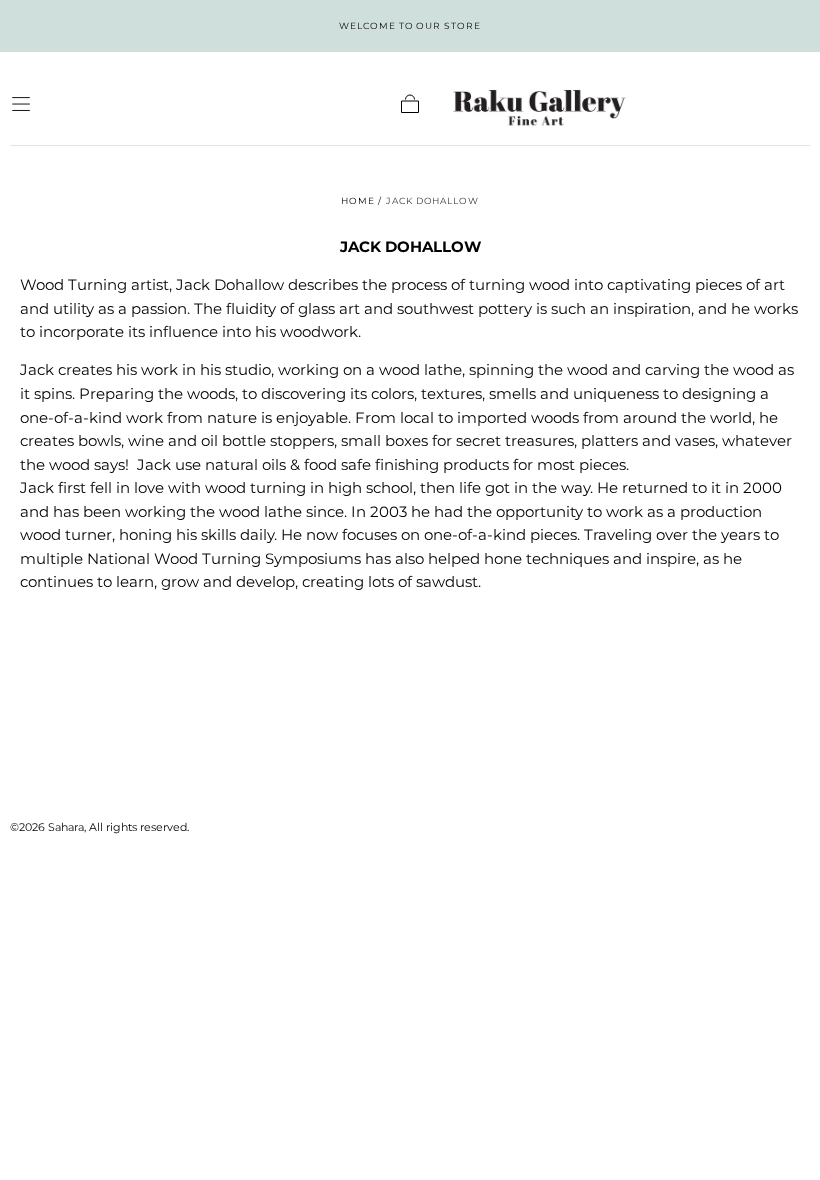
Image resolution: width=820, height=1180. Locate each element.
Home (358, 200)
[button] (21, 104)
